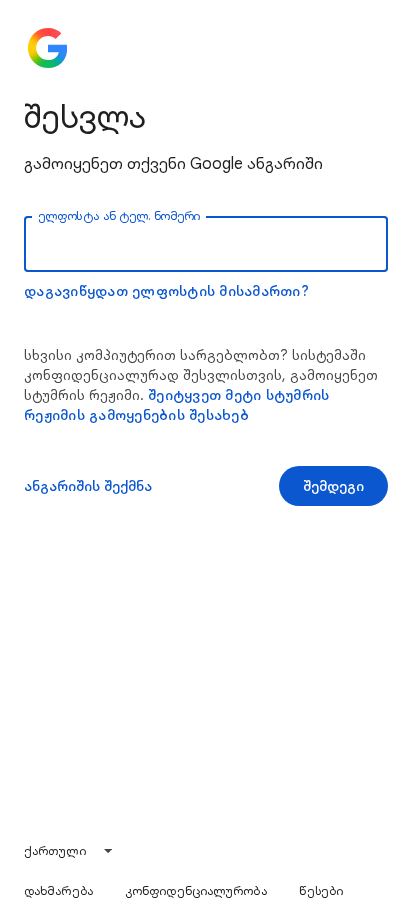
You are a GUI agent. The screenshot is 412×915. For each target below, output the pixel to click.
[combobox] (69, 851)
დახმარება (58, 890)
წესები (321, 890)
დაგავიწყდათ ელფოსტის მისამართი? (166, 291)
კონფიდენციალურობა (196, 890)
